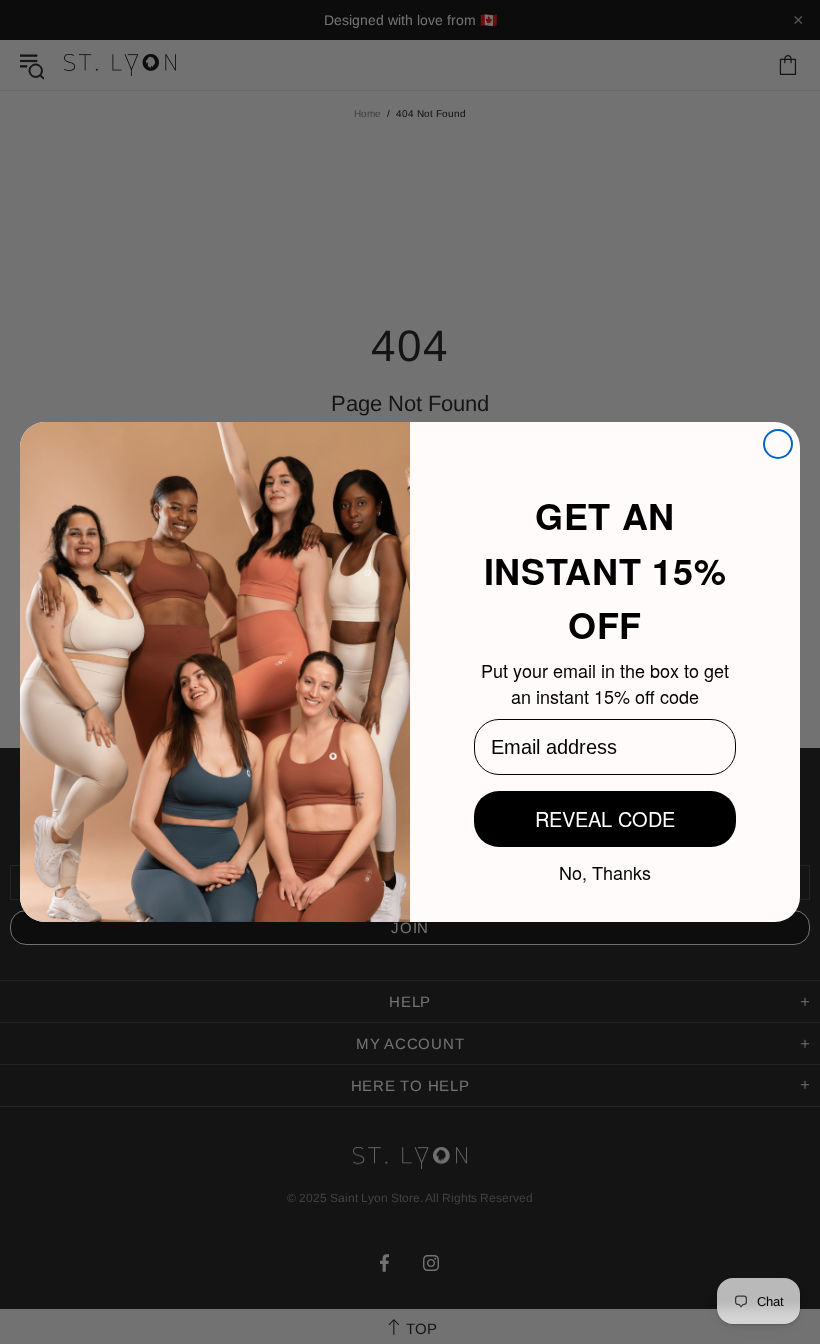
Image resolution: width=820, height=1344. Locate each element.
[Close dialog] (778, 444)
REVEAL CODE (605, 818)
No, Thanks (605, 871)
